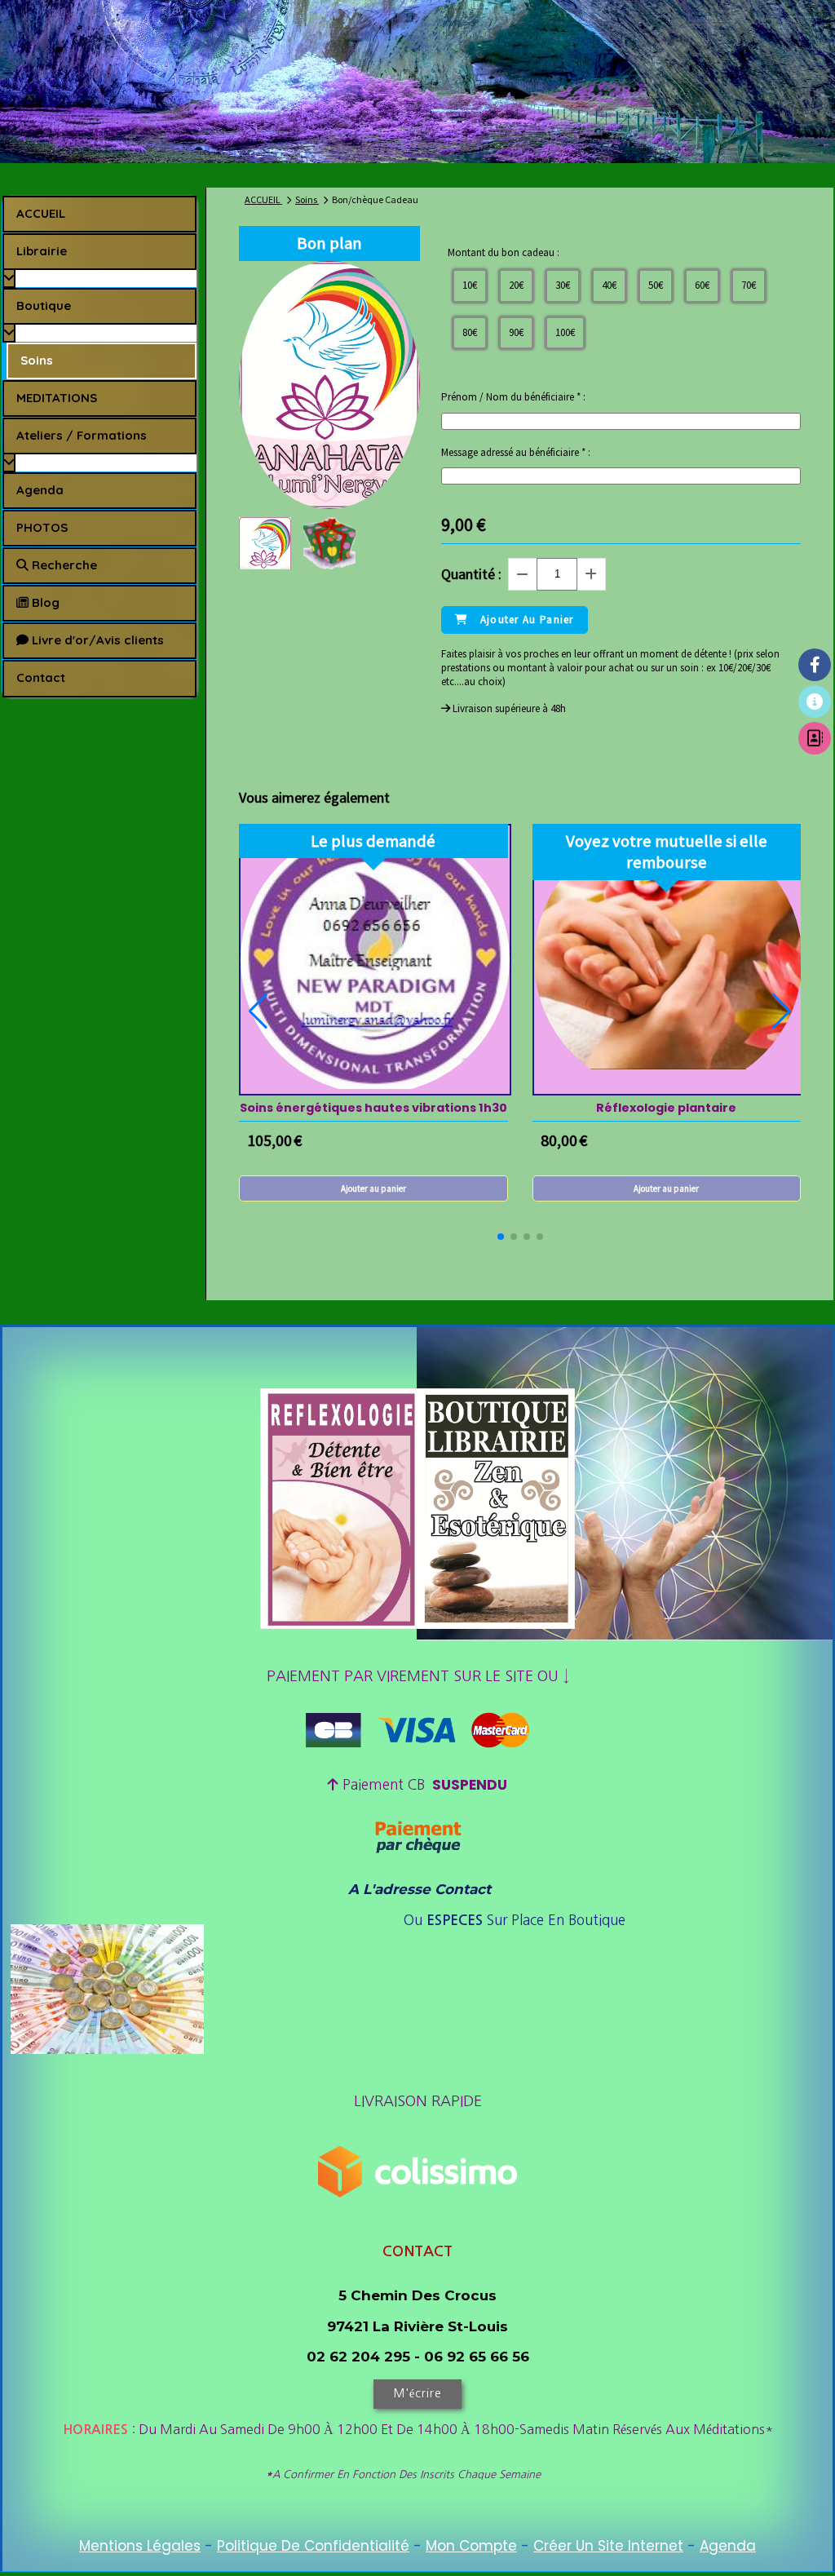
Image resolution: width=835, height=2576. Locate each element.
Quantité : (471, 574)
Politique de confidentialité (313, 2546)
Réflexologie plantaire (666, 1108)
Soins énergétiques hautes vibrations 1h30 (373, 1108)
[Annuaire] (815, 738)
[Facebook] (815, 665)
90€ (516, 332)
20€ (516, 285)
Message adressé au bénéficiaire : (516, 453)
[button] (501, 1237)
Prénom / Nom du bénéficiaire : (513, 397)
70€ (749, 285)
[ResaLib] (815, 702)
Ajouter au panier (373, 1188)
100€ (565, 332)
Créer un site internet (608, 2546)
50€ (656, 285)
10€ (470, 285)
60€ (702, 285)
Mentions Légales (140, 2546)
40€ (609, 285)
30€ (563, 285)
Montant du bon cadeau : (504, 253)
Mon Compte (471, 2546)
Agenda (728, 2546)
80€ (470, 332)
